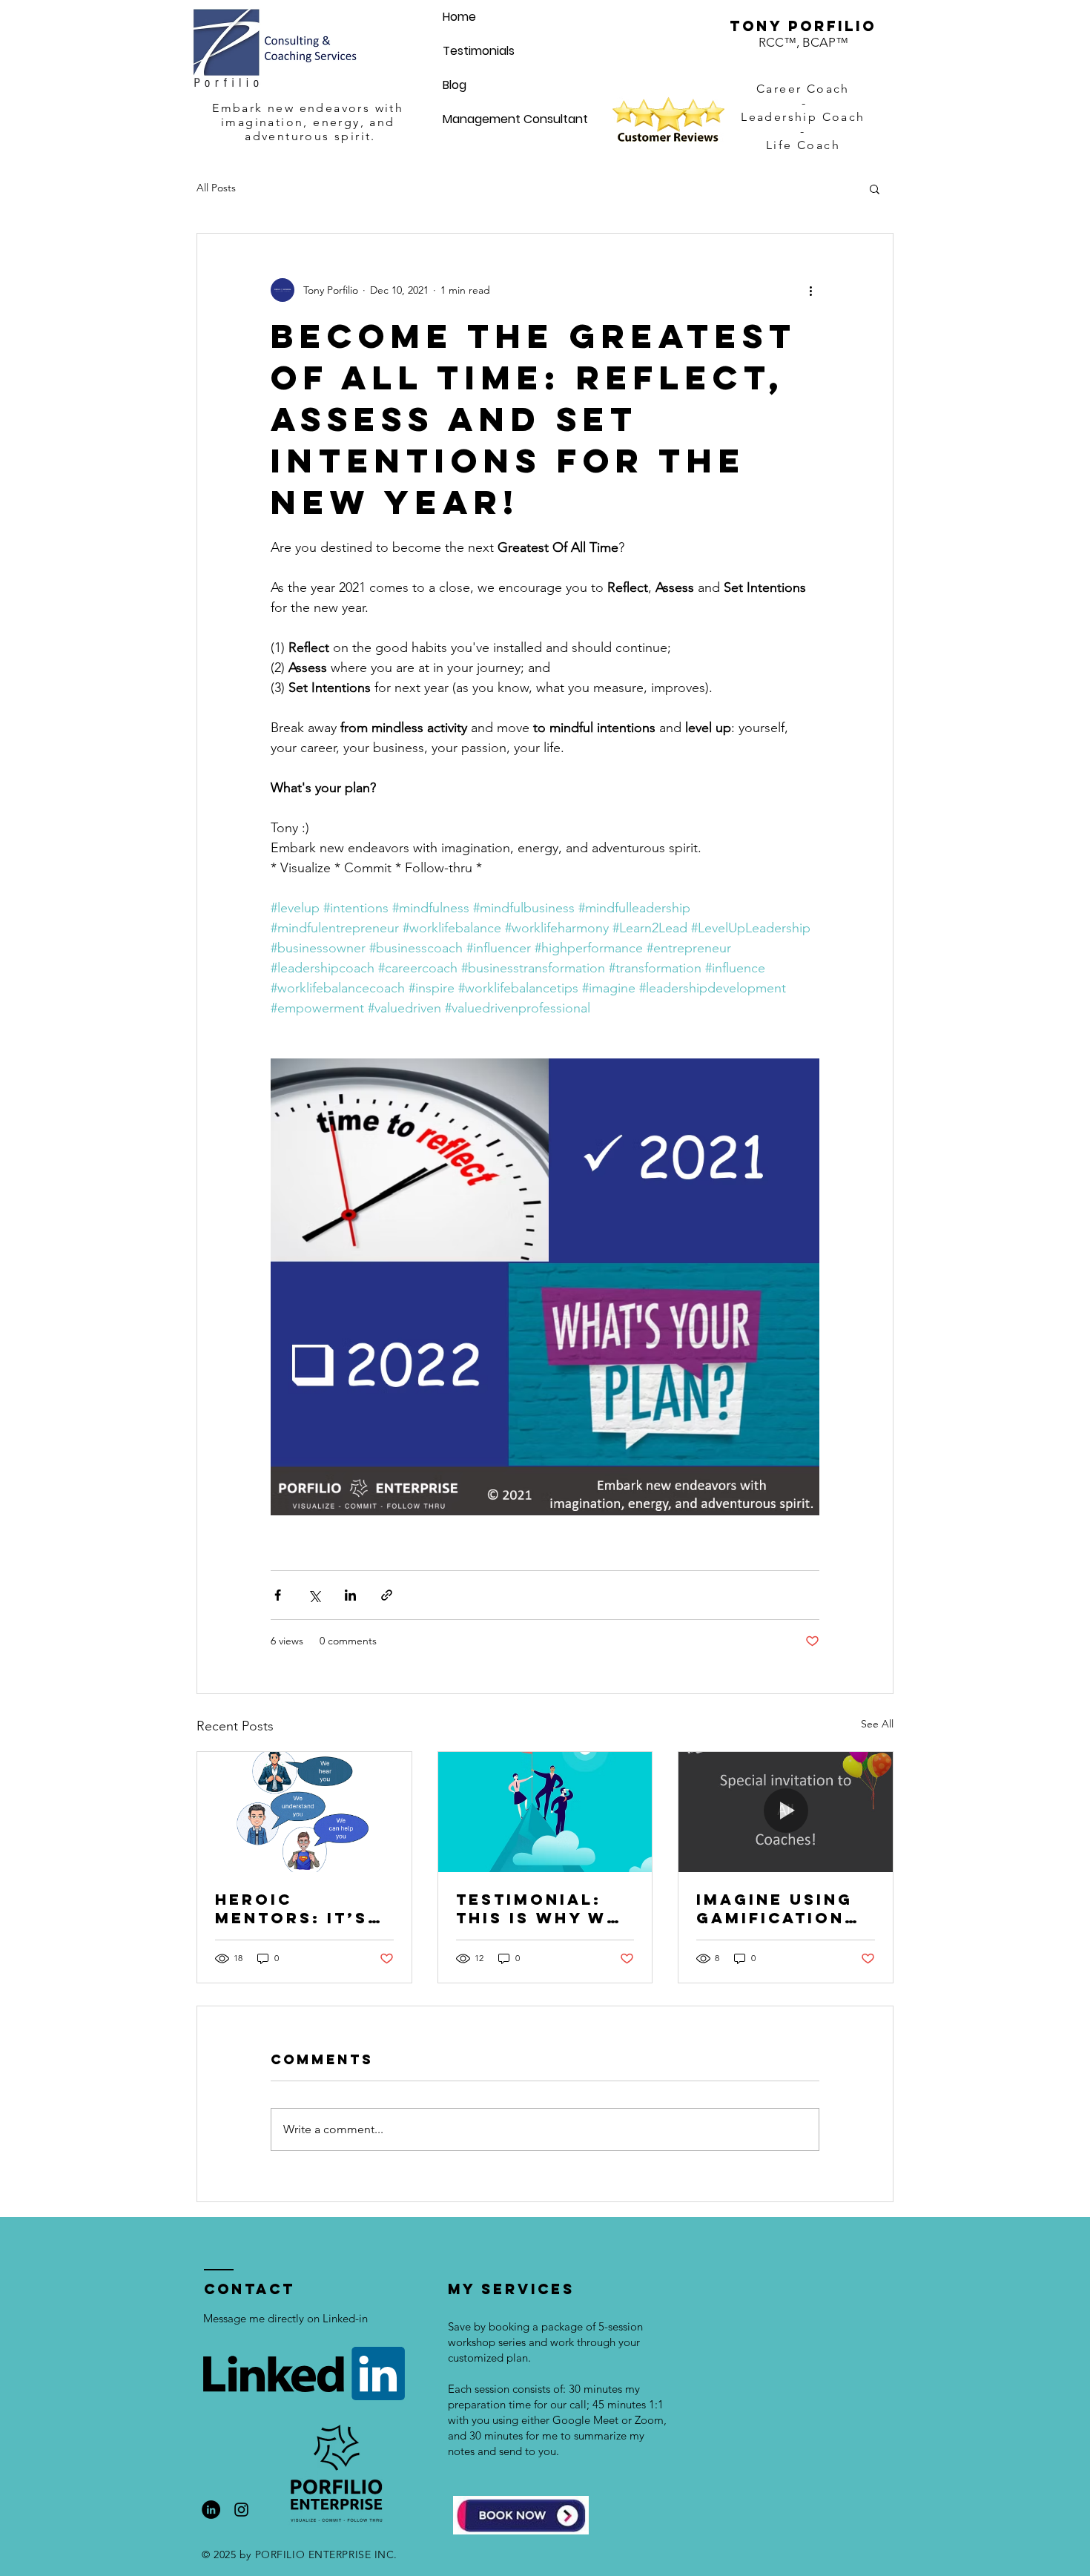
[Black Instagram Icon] (241, 2510)
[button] (875, 188)
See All (877, 1724)
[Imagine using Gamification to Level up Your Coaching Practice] (786, 1812)
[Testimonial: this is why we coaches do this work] (545, 1812)
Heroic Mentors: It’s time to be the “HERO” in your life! (300, 1908)
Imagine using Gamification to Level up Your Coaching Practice (781, 1908)
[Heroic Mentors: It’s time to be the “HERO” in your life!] (304, 1812)
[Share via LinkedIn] (350, 1595)
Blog (455, 85)
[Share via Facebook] (278, 1595)
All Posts (216, 188)
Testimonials (479, 51)
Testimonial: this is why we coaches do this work (538, 1908)
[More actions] (810, 290)
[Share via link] (387, 1595)
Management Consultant (515, 119)
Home (459, 17)
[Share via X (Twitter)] (314, 1595)
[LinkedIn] (211, 2510)
